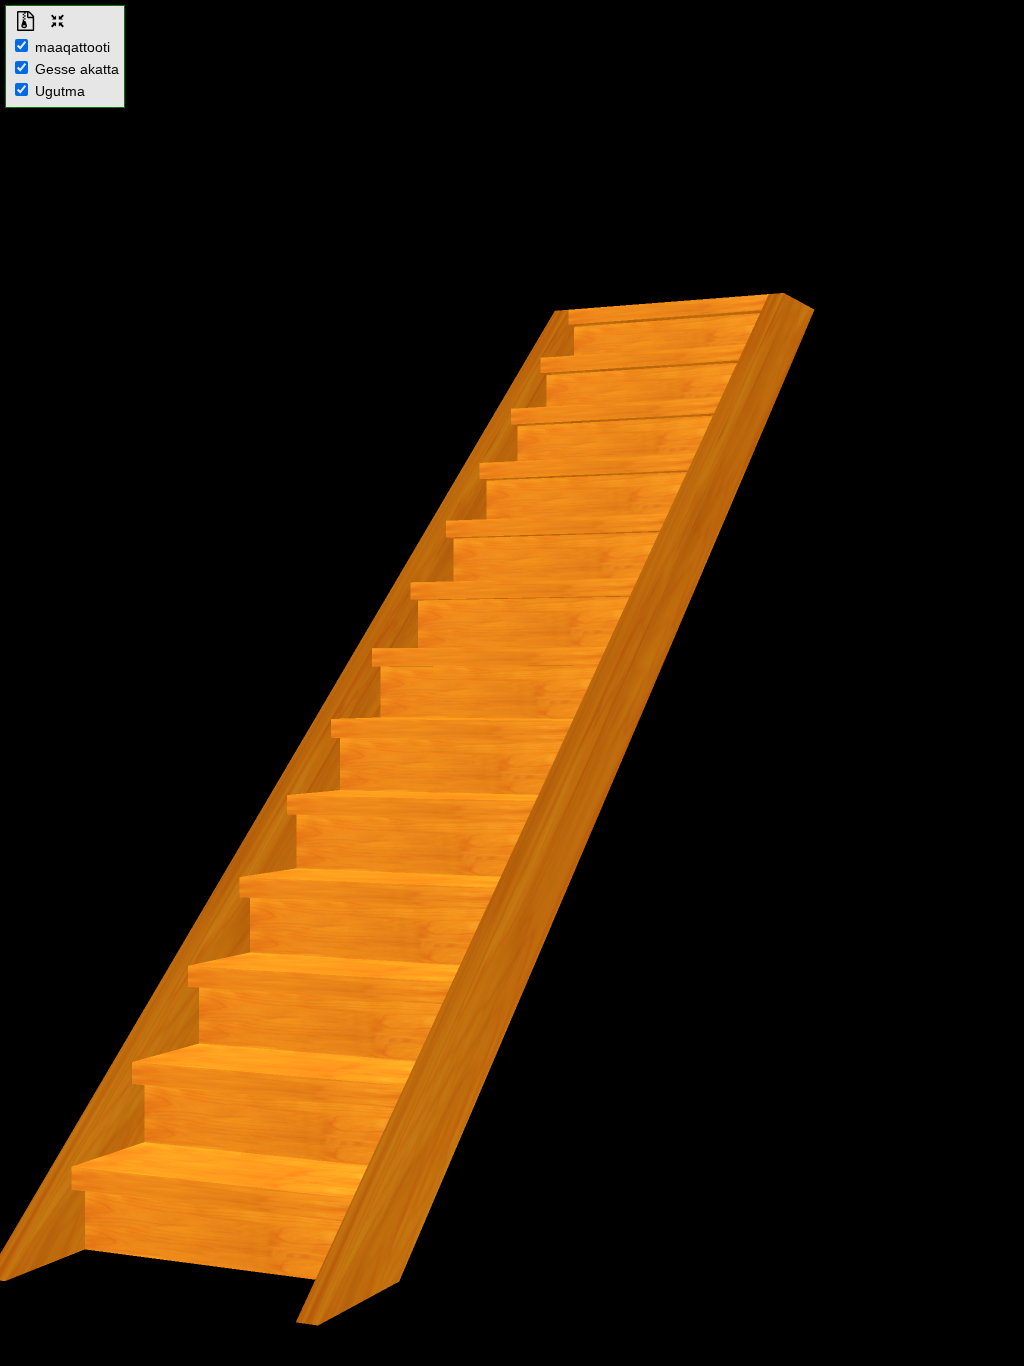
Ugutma (58, 91)
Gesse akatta (75, 69)
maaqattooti (70, 47)
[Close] (57, 21)
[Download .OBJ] (25, 21)
